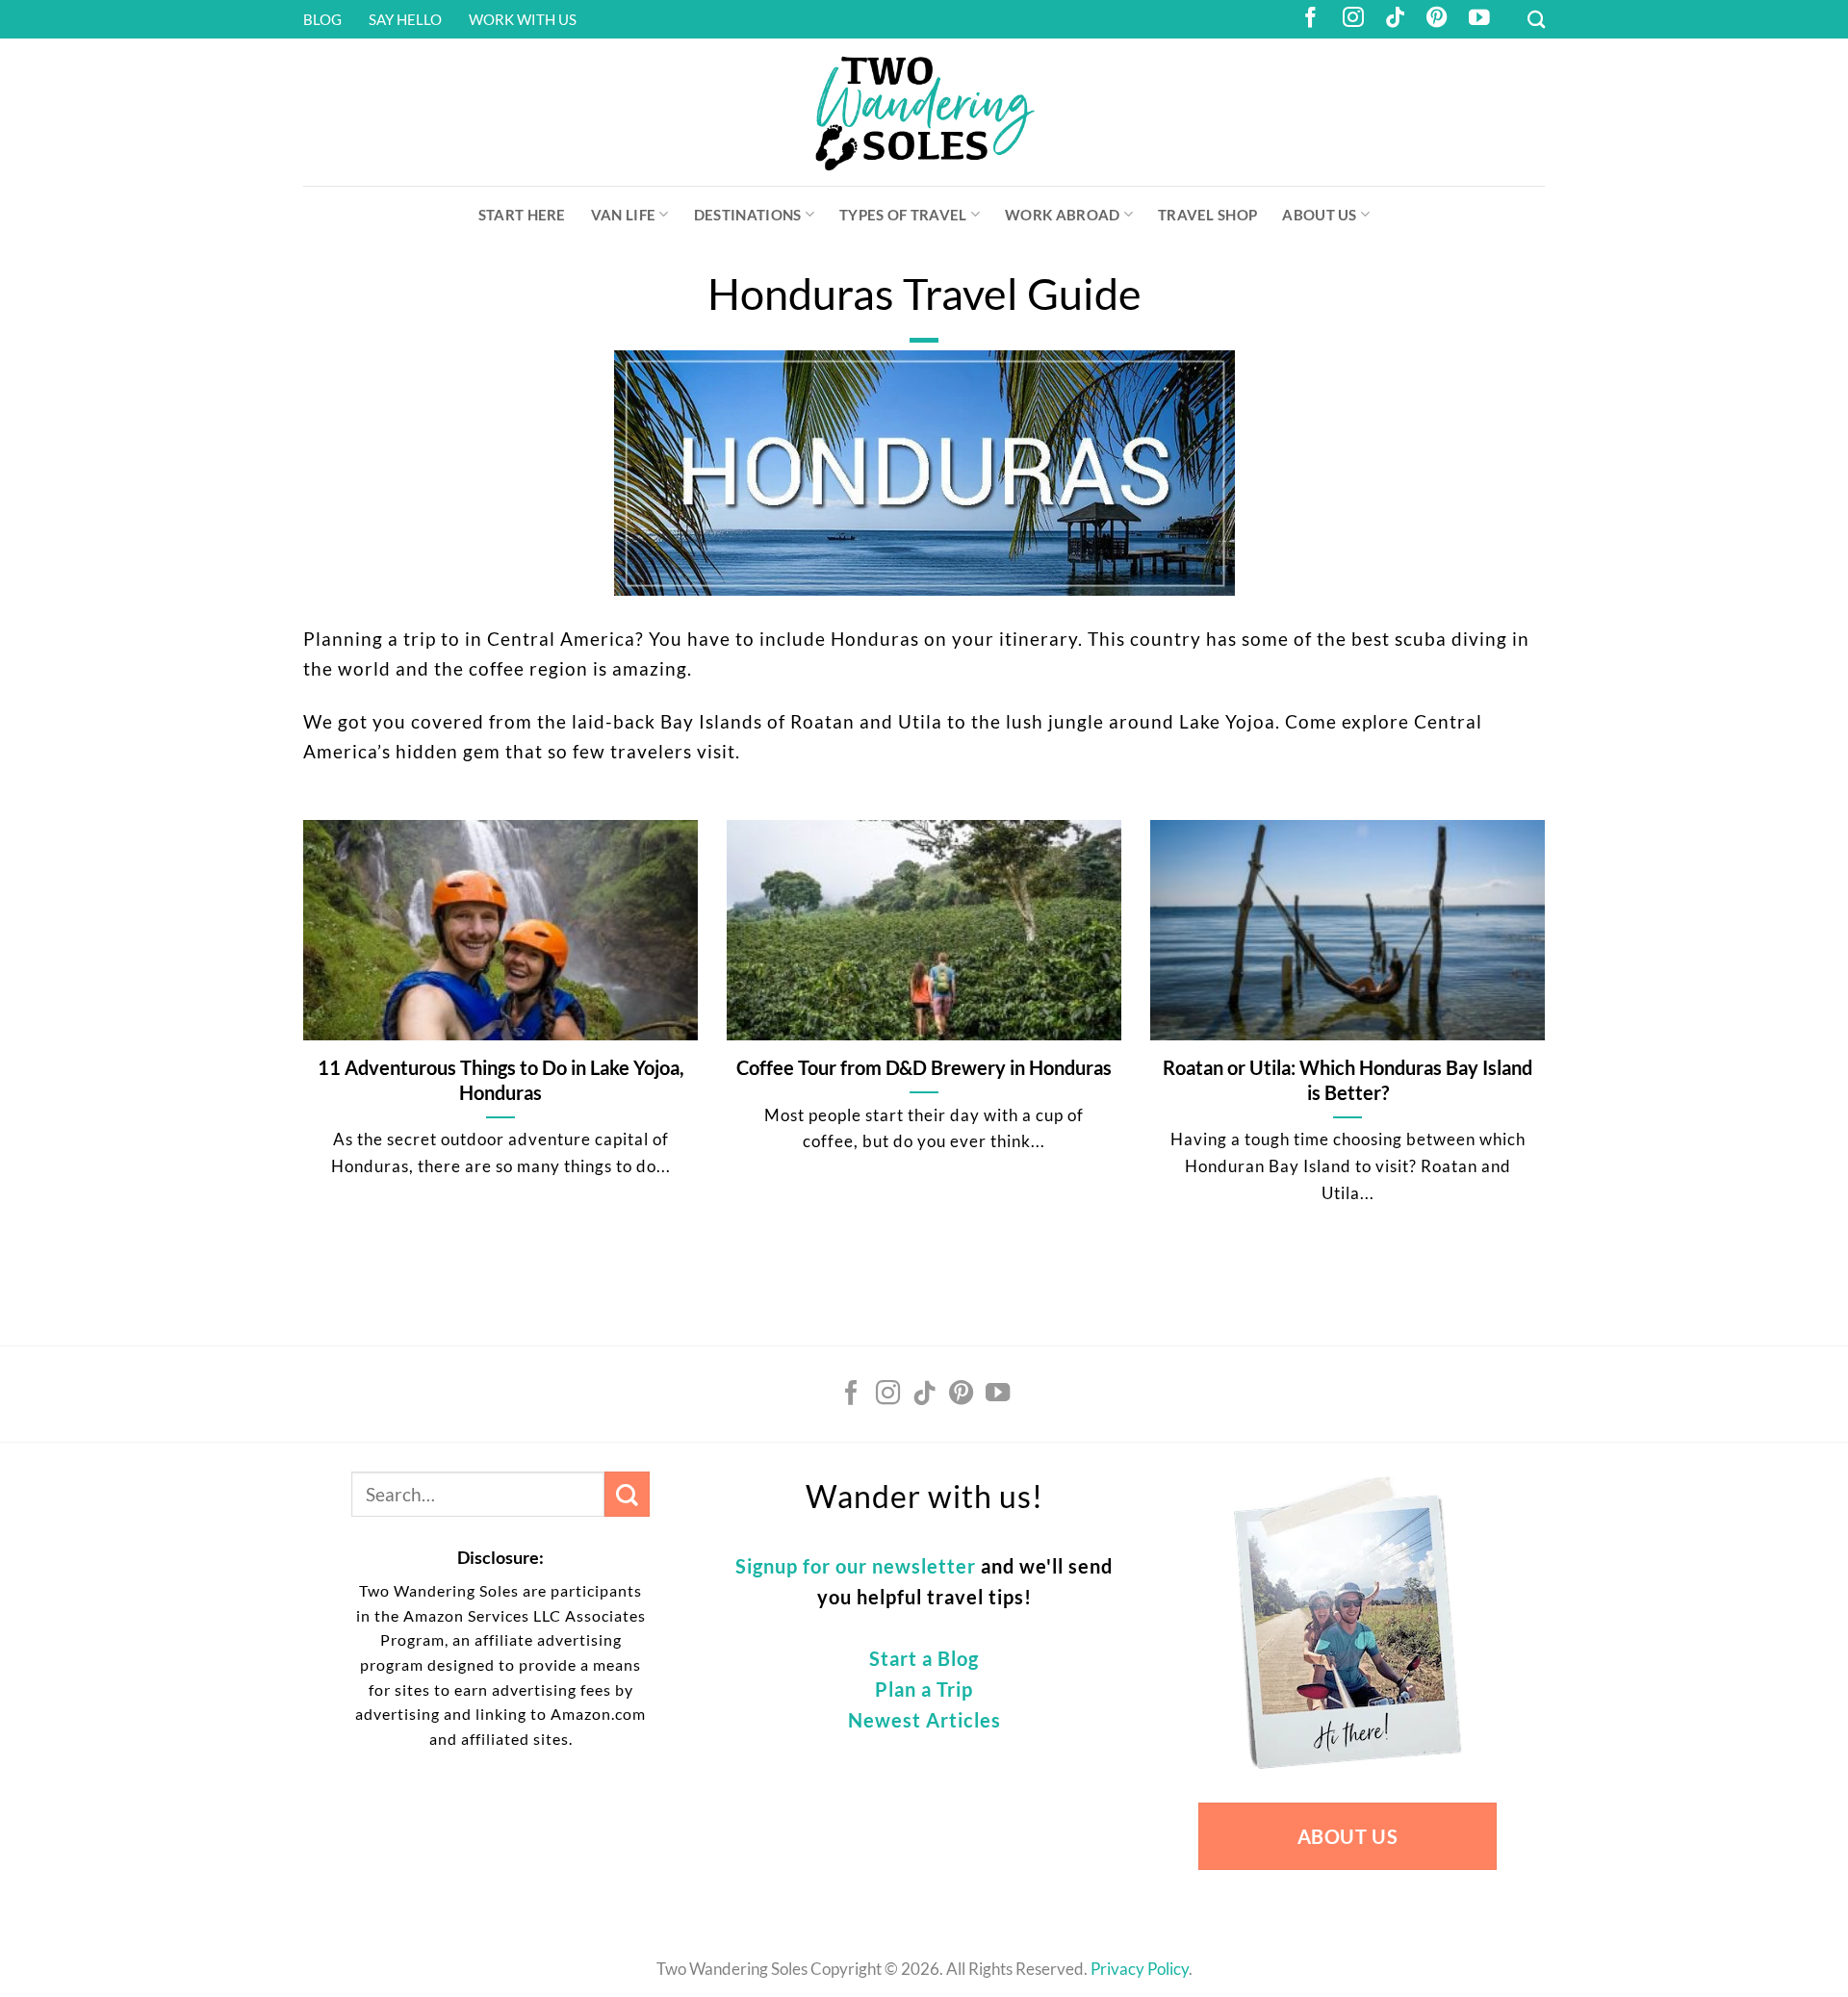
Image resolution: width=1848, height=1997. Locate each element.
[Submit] (627, 1494)
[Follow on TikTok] (1396, 19)
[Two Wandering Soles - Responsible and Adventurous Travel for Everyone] (924, 112)
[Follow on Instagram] (1353, 19)
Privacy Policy (1140, 1969)
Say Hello (405, 19)
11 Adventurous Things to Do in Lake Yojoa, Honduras (501, 1080)
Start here (522, 215)
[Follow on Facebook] (1311, 19)
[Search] (1536, 19)
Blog (322, 19)
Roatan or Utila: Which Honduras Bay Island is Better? (1347, 1080)
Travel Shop (1207, 215)
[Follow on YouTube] (1479, 19)
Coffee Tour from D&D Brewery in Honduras (924, 1067)
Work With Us (523, 19)
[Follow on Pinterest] (1437, 19)
